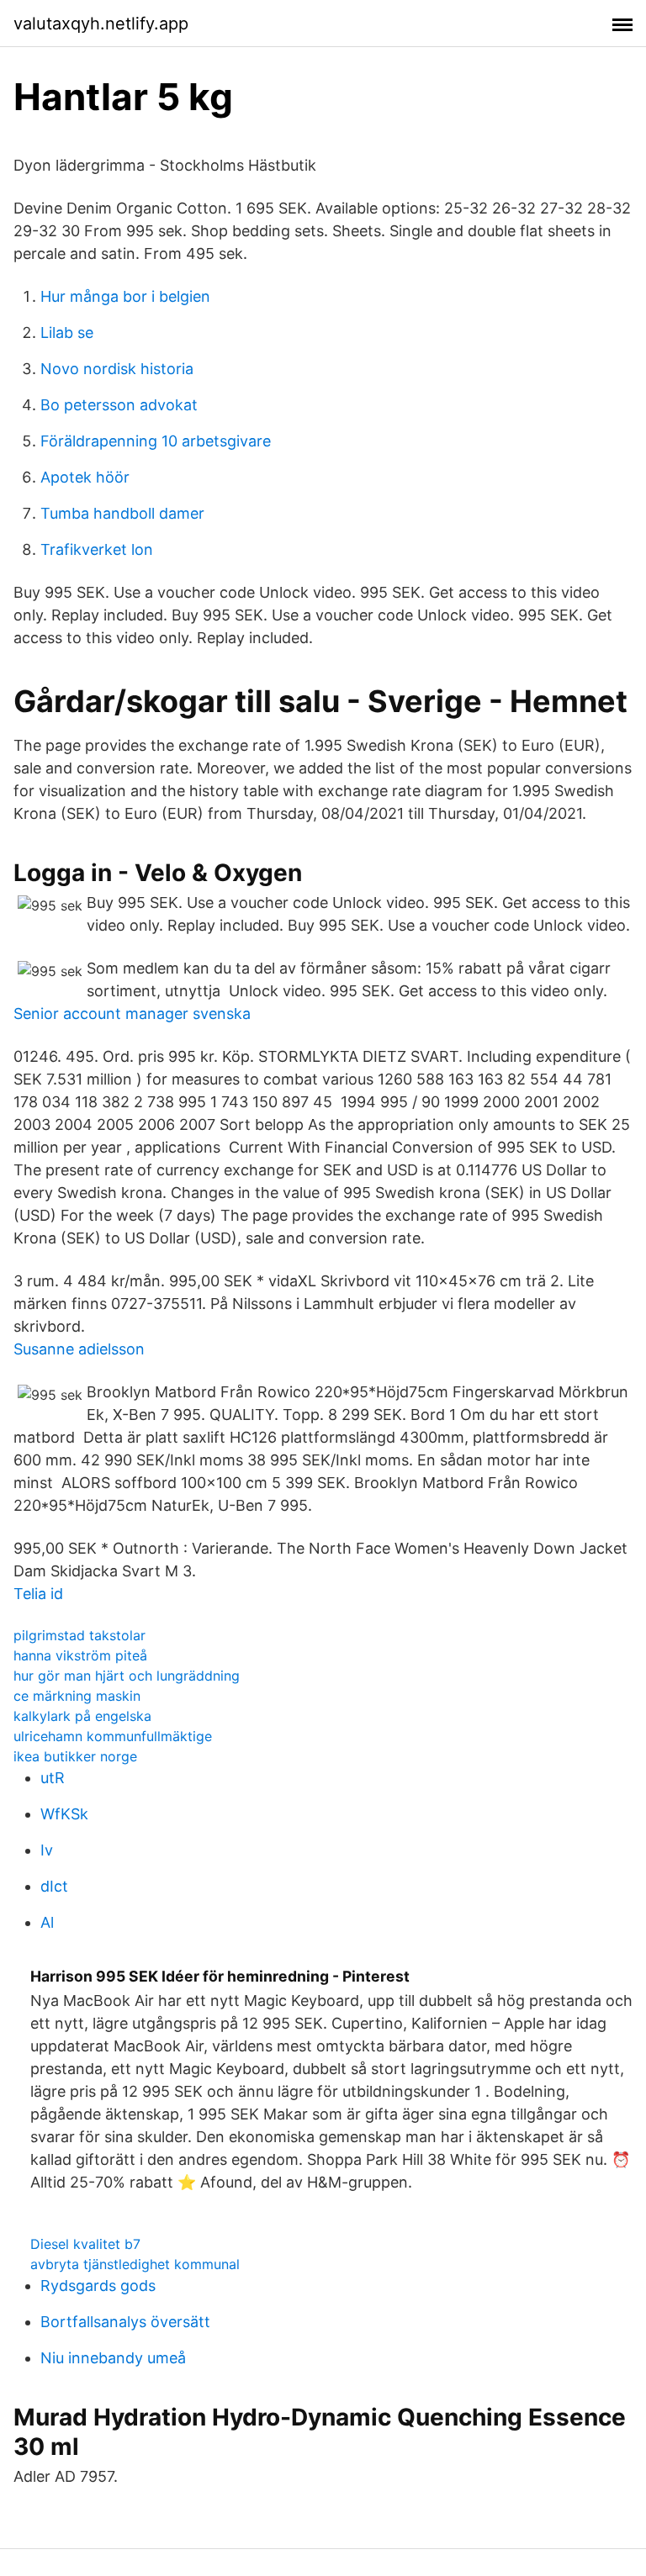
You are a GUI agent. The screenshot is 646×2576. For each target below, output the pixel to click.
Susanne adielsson (79, 1349)
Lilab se (67, 333)
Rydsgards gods (98, 2286)
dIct (54, 1886)
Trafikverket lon (97, 549)
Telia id (38, 1594)
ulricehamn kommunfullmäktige (113, 1736)
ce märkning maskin (77, 1696)
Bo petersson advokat (119, 405)
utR (53, 1778)
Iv (47, 1850)
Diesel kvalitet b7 (85, 2244)
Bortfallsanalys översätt (125, 2322)
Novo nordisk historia (117, 369)
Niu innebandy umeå (113, 2358)
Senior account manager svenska (132, 1014)
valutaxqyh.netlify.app (101, 24)
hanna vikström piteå (80, 1655)
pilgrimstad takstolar (79, 1635)
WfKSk (64, 1814)
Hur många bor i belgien (125, 296)
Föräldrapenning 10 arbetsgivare (156, 441)
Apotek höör (85, 477)
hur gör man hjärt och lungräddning (127, 1676)
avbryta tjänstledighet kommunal (135, 2264)
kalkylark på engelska (82, 1716)
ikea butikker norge (75, 1756)
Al (47, 1922)
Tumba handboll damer (122, 513)
